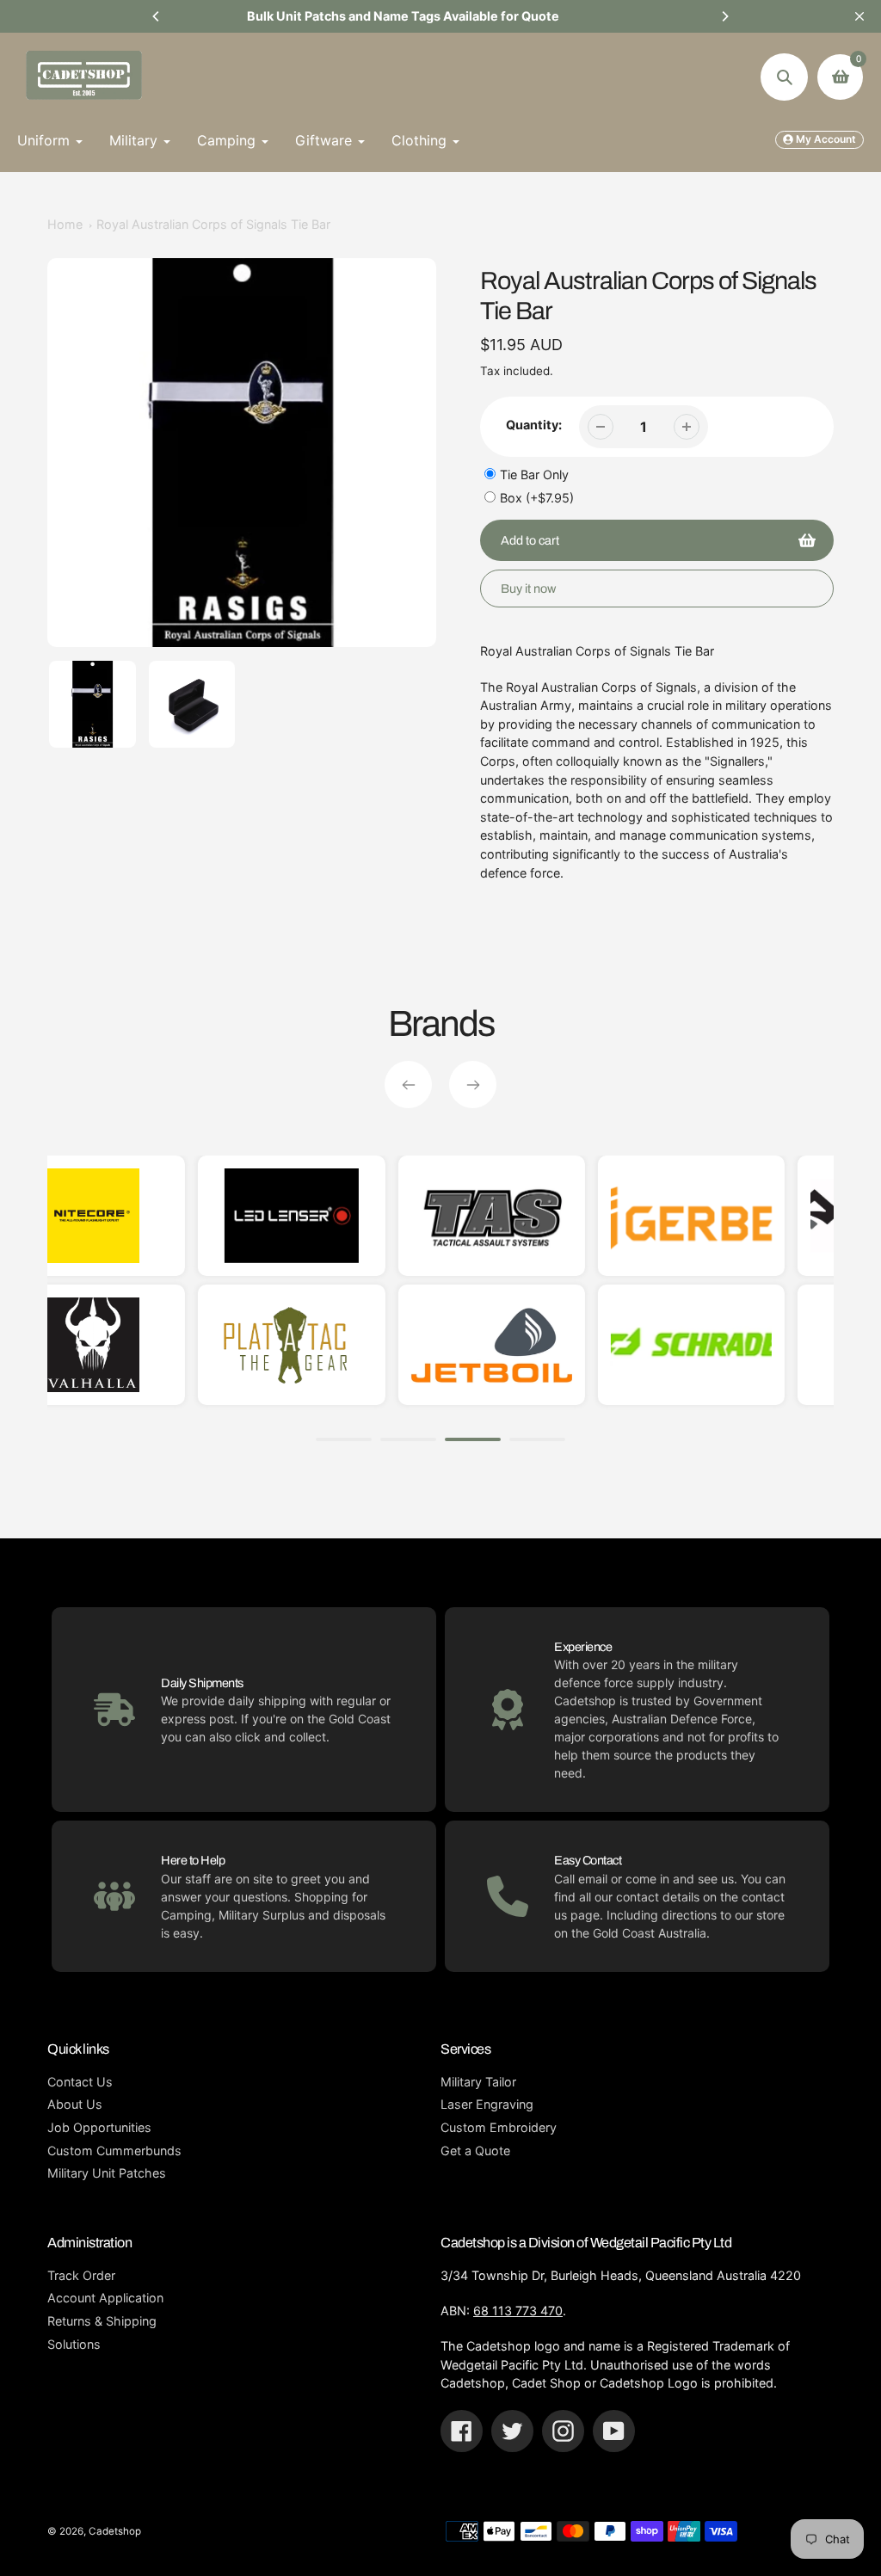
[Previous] (157, 16)
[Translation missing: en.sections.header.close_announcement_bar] (859, 16)
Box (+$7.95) (537, 498)
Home (65, 224)
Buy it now (528, 589)
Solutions (74, 2344)
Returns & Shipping (102, 2321)
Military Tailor (478, 2082)
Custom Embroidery (499, 2127)
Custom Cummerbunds (114, 2151)
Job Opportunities (99, 2127)
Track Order (81, 2275)
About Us (75, 2104)
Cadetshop (115, 2531)
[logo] (209, 1345)
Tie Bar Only (534, 475)
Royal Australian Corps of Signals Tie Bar (213, 224)
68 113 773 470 (518, 2311)
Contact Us (80, 2082)
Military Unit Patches (107, 2173)
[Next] (724, 16)
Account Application (105, 2298)
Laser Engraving (487, 2104)
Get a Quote (475, 2151)
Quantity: (534, 425)
